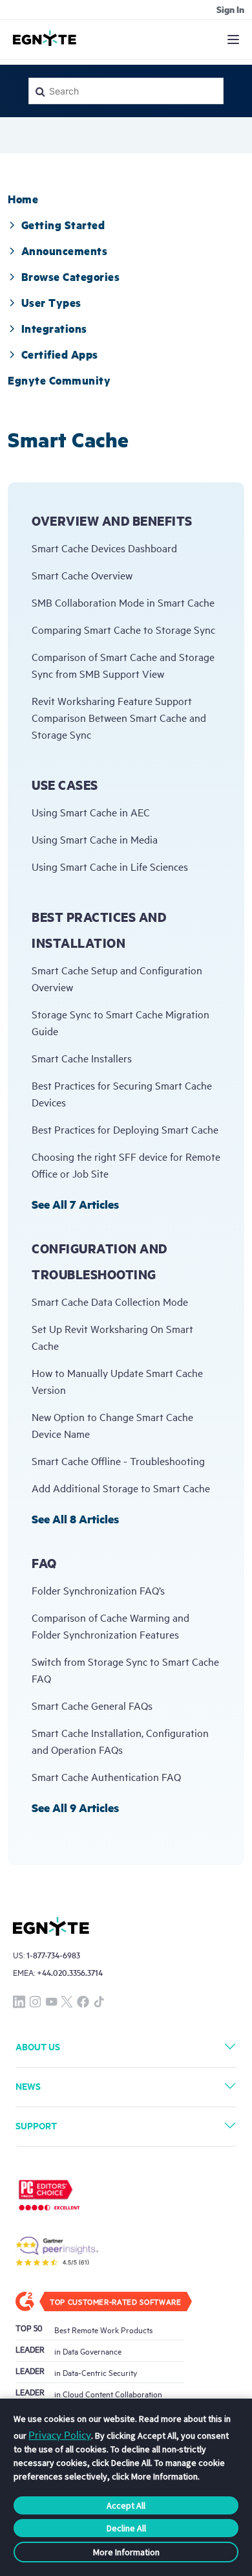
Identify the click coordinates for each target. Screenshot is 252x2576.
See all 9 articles (75, 1808)
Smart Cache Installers (82, 1058)
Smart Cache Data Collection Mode (110, 1301)
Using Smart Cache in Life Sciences (110, 866)
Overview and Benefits (112, 521)
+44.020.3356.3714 (70, 1972)
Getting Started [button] (63, 225)
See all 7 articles (75, 1204)
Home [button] (23, 199)
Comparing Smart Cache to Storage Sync (123, 629)
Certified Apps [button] (60, 354)
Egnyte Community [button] (59, 380)
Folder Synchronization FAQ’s (98, 1590)
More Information (126, 2552)
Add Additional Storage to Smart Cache (121, 1488)
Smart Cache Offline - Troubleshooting (118, 1461)
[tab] (23, 199)
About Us (38, 2046)
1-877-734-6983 (53, 1955)
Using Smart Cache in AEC (91, 812)
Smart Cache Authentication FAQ (106, 1776)
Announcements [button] (64, 251)
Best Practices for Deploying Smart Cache (125, 1129)
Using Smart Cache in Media (95, 839)
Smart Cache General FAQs (92, 1705)
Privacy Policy (60, 2434)
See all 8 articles (75, 1519)
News (28, 2086)
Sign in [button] (230, 9)
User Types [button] (51, 302)
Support (36, 2125)
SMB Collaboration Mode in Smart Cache (123, 602)
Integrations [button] (54, 328)
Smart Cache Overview (82, 575)
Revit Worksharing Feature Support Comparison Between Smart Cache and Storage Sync (119, 717)
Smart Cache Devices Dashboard (104, 548)
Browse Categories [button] (70, 276)
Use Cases (65, 785)
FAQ (44, 1563)
